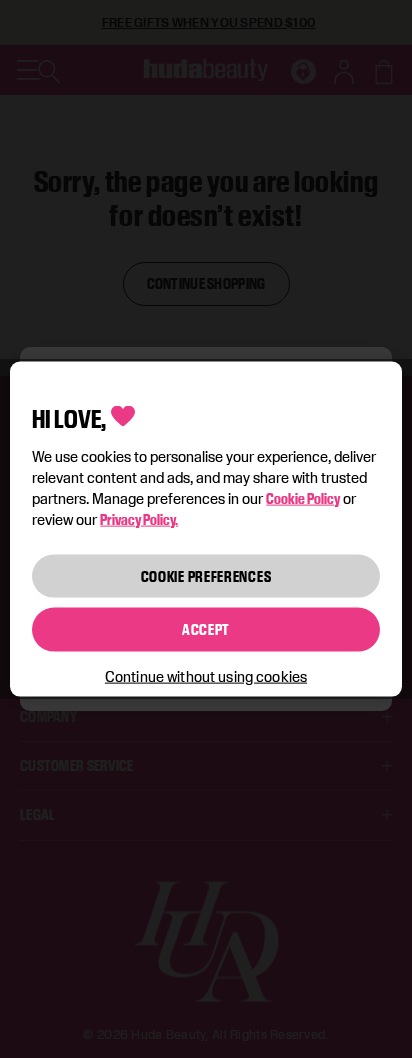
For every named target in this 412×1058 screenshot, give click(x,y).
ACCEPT (206, 629)
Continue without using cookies (206, 675)
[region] (205, 529)
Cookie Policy (303, 497)
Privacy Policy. (139, 518)
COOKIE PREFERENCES (206, 575)
